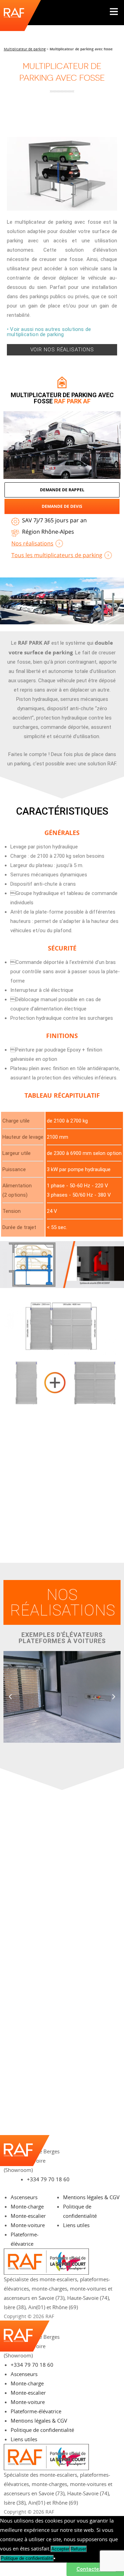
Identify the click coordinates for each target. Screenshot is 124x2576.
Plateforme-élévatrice (36, 2411)
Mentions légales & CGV (91, 2197)
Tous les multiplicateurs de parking (57, 555)
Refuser (78, 2549)
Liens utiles (76, 2225)
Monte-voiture (28, 2225)
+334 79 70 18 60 (48, 2179)
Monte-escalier (28, 2216)
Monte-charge (27, 2206)
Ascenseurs (24, 2197)
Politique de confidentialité (42, 2430)
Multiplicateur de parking (25, 49)
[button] (10, 1697)
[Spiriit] (112, 2316)
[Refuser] (54, 2558)
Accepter (60, 2549)
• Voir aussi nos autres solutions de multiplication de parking (49, 332)
